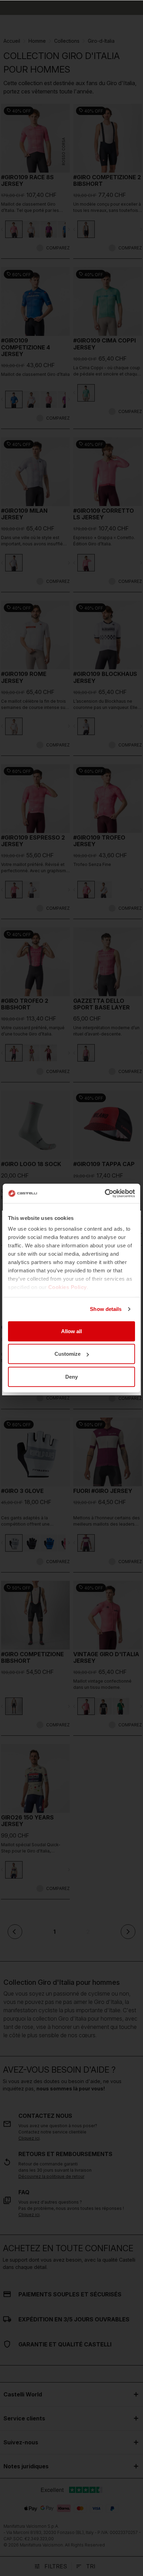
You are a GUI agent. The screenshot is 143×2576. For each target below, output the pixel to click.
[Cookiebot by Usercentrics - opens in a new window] (105, 1194)
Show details (106, 1309)
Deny (71, 1376)
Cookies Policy (68, 1287)
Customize (68, 1354)
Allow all (71, 1331)
